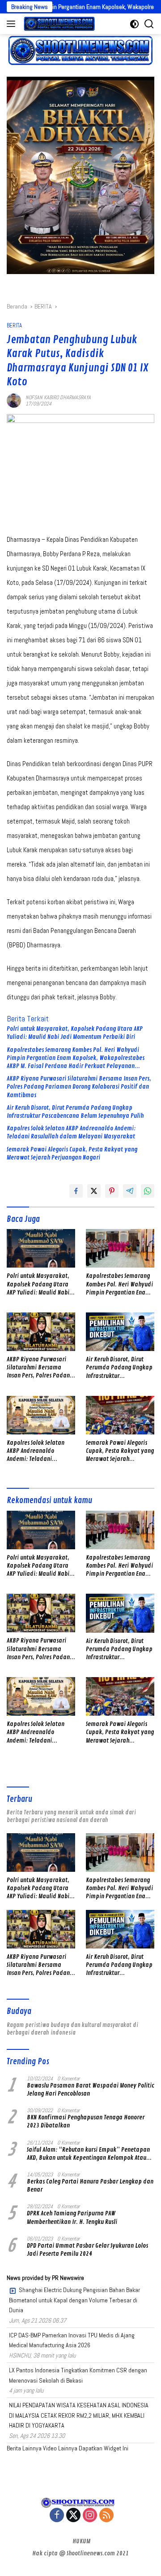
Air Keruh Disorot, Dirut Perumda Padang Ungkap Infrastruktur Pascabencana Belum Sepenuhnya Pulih (75, 1112)
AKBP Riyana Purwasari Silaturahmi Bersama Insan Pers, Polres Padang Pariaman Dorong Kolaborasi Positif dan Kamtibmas (79, 1087)
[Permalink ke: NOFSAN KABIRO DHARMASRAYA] (14, 400)
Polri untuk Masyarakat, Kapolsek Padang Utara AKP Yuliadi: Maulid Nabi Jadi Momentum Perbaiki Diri (75, 1033)
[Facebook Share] (76, 1191)
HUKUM (81, 2541)
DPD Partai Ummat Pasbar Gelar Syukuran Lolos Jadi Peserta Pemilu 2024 (87, 2250)
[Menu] (13, 24)
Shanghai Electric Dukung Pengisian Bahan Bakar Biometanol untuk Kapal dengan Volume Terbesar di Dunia (74, 2300)
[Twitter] (73, 2516)
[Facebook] (57, 2516)
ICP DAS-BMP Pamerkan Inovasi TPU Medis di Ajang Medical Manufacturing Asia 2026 (72, 2340)
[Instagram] (90, 2516)
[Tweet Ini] (94, 1191)
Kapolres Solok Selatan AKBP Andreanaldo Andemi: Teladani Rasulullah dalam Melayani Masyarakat (71, 1132)
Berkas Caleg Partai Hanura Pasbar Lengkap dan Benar (90, 2186)
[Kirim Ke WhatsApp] (148, 1191)
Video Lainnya (60, 2448)
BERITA (14, 325)
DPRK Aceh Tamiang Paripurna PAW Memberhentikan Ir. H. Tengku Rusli (72, 2217)
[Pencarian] (149, 24)
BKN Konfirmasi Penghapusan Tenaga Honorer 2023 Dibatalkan (86, 2121)
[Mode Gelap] (134, 24)
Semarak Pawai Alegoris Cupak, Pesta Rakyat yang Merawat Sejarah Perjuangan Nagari (72, 1153)
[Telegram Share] (130, 1191)
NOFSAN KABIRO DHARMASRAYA (58, 397)
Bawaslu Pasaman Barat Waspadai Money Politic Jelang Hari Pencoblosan (91, 2090)
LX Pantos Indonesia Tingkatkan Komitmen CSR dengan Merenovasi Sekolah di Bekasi (78, 2375)
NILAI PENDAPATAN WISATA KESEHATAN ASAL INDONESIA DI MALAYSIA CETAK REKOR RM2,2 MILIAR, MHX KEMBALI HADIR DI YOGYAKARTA (79, 2415)
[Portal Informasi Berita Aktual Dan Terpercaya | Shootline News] (58, 24)
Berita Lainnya (24, 2448)
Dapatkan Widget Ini (104, 2448)
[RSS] (106, 2516)
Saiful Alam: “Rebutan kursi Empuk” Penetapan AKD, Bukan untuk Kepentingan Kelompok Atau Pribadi (88, 2154)
